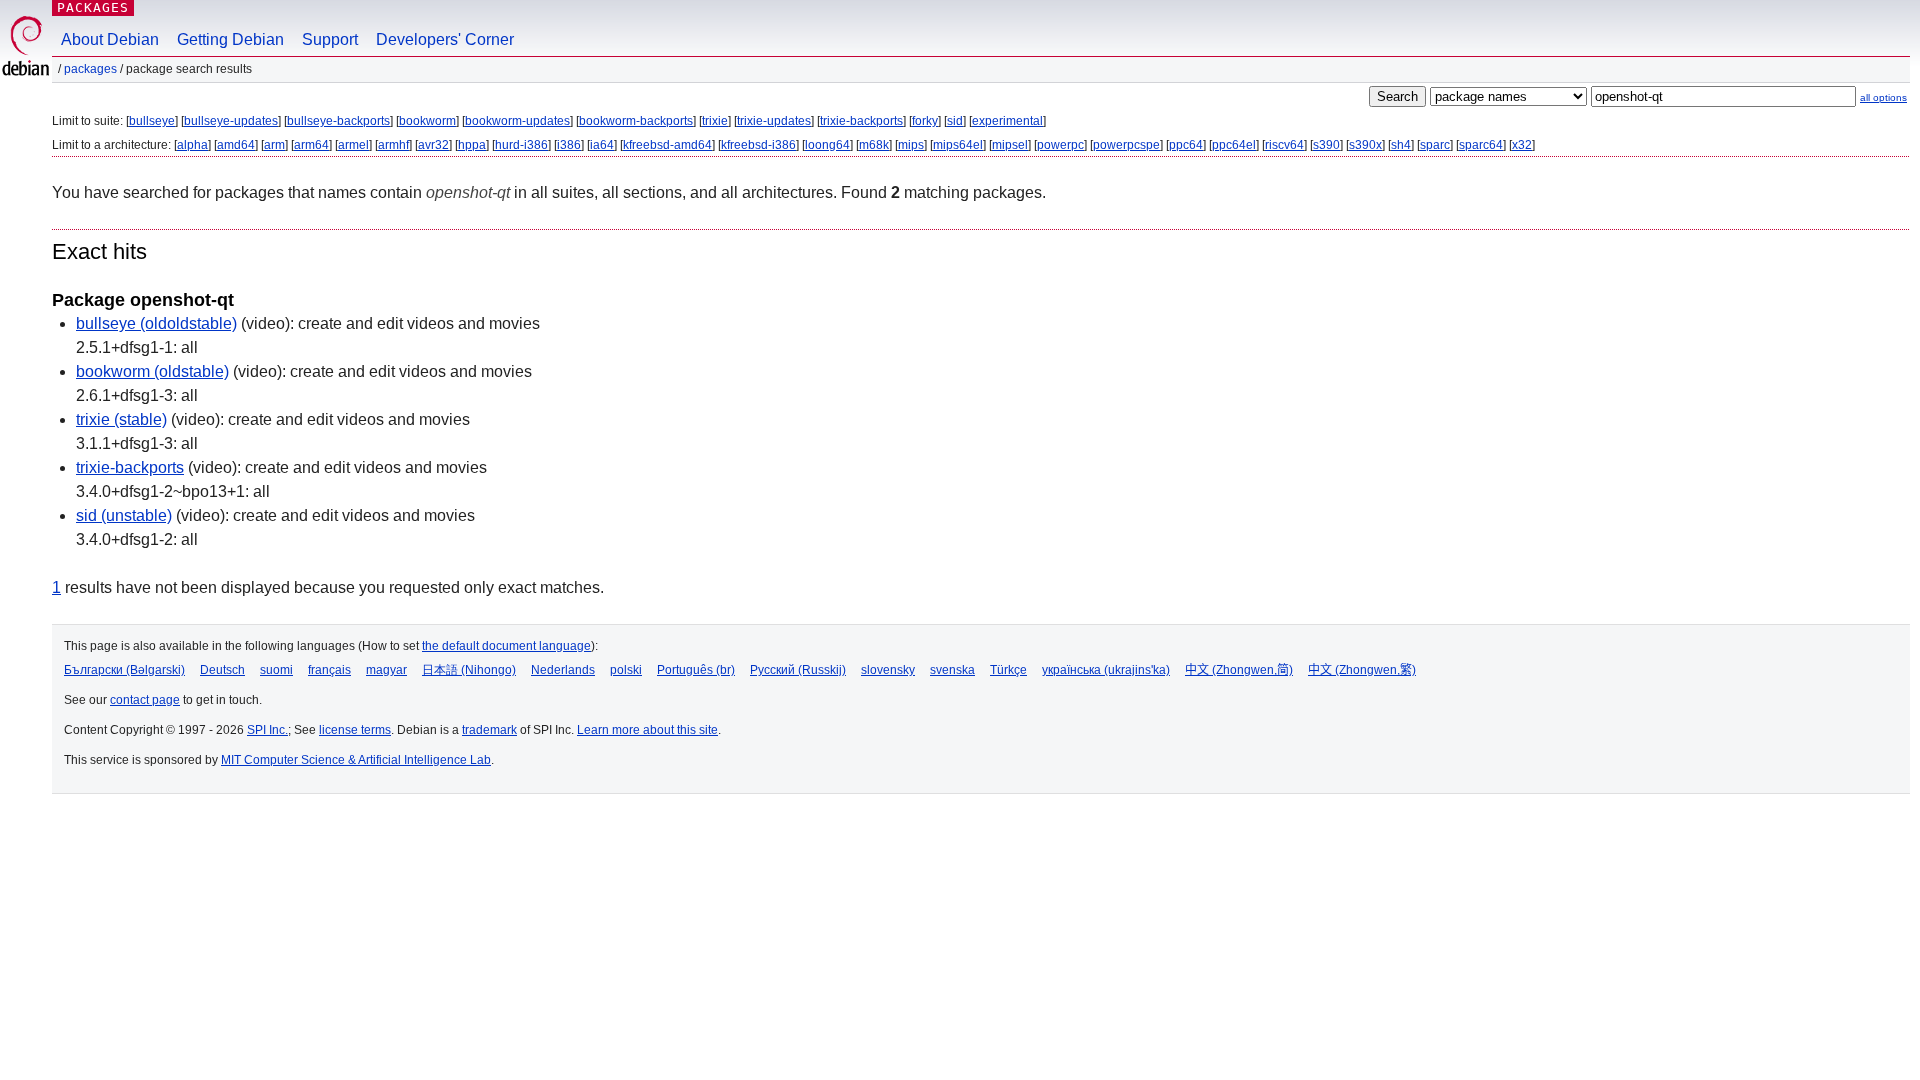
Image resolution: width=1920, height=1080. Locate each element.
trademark (489, 730)
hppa (472, 145)
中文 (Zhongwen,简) (1239, 670)
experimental (1007, 121)
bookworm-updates (517, 121)
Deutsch (222, 670)
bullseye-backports (338, 121)
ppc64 (1186, 145)
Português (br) (696, 670)
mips (911, 145)
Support (330, 39)
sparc (1435, 145)
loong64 (827, 145)
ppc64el (1234, 145)
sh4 (1401, 145)
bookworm (427, 121)
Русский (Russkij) (798, 670)
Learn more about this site (647, 730)
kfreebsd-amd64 (667, 145)
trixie (715, 121)
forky (925, 121)
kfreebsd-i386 (758, 145)
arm (274, 145)
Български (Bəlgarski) (124, 670)
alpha (192, 145)
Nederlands (563, 670)
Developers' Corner (445, 39)
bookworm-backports (636, 121)
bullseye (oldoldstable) (156, 323)
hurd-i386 (521, 145)
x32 (1522, 145)
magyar (386, 670)
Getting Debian (230, 39)
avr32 (433, 145)
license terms (355, 730)
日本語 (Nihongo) (469, 670)
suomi (276, 670)
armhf (393, 145)
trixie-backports (861, 121)
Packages (93, 7)
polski (626, 670)
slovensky (888, 670)
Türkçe (1008, 670)
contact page (145, 700)
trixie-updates (774, 121)
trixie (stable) (121, 419)
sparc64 (1481, 145)
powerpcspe (1126, 145)
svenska (952, 670)
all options (1883, 97)
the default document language (506, 646)
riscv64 (1284, 145)
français (329, 670)
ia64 (602, 145)
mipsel (1010, 145)
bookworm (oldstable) (152, 371)
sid (955, 121)
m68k (874, 145)
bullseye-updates (231, 121)
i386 (569, 145)
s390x (1365, 145)
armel (353, 145)
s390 (1326, 145)
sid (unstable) (124, 515)
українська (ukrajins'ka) (1106, 670)
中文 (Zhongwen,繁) (1362, 670)
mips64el (958, 145)
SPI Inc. (267, 730)
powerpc (1060, 145)
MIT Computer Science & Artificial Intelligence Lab (356, 760)
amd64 (236, 145)
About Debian (110, 39)
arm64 (311, 145)
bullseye (152, 121)
